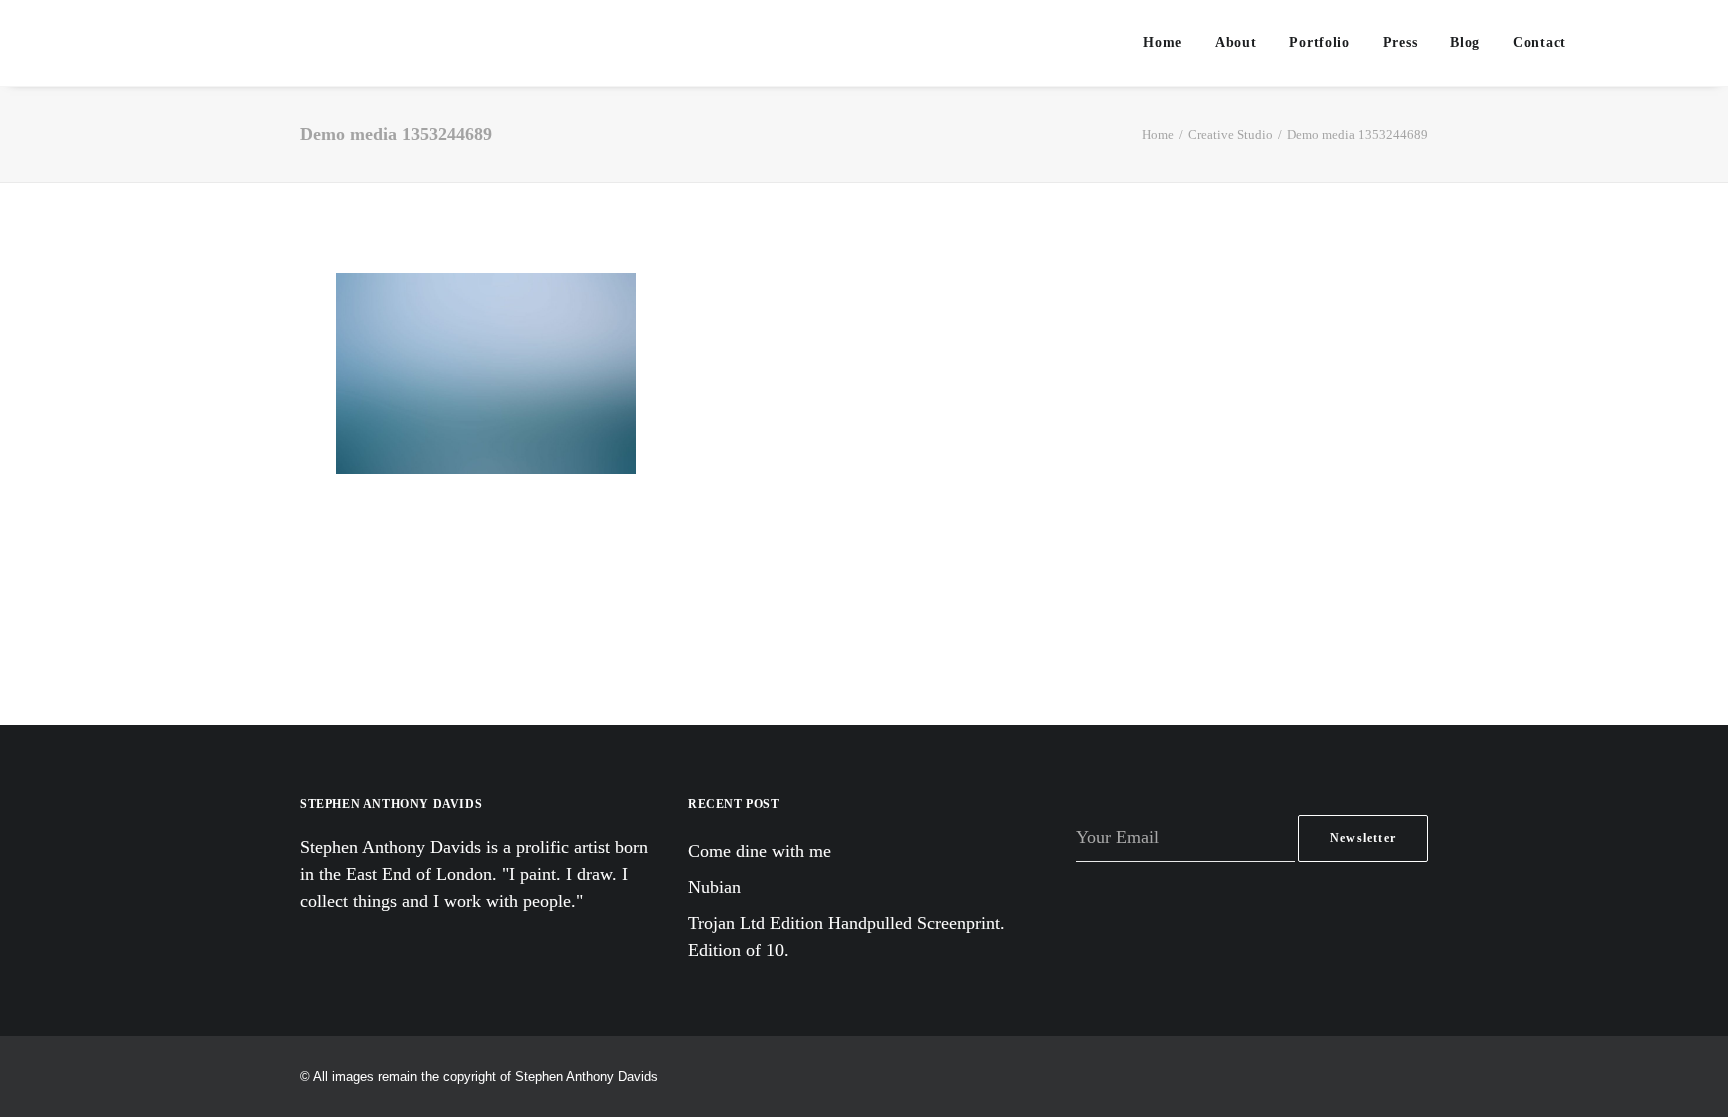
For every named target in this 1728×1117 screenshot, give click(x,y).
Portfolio (1319, 42)
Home (1162, 42)
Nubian (714, 887)
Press (1400, 42)
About (1236, 42)
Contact (1539, 42)
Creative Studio (1230, 134)
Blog (1465, 42)
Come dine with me (759, 851)
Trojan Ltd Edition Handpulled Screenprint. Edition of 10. (846, 936)
